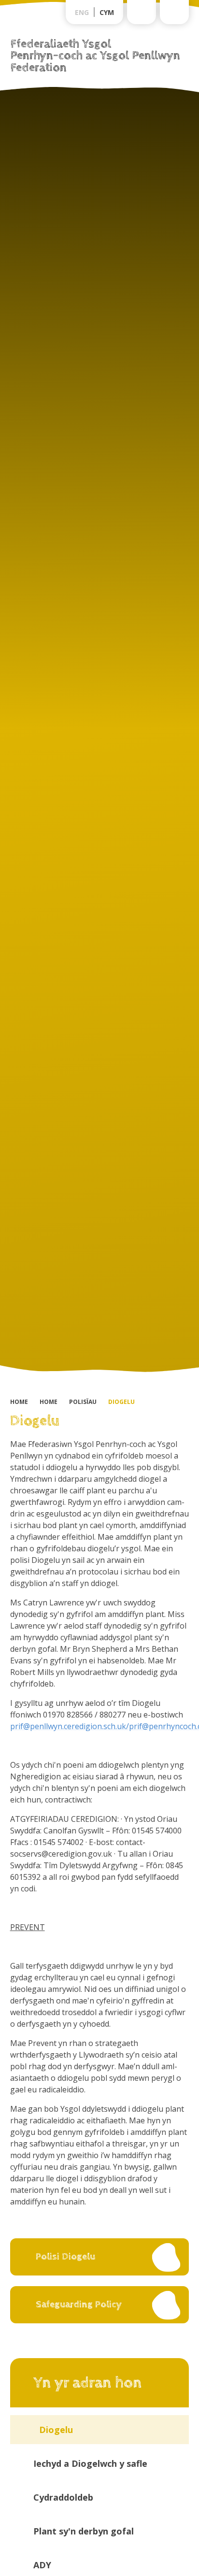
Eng (82, 12)
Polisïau (83, 1402)
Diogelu (121, 1402)
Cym (107, 12)
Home (19, 1402)
